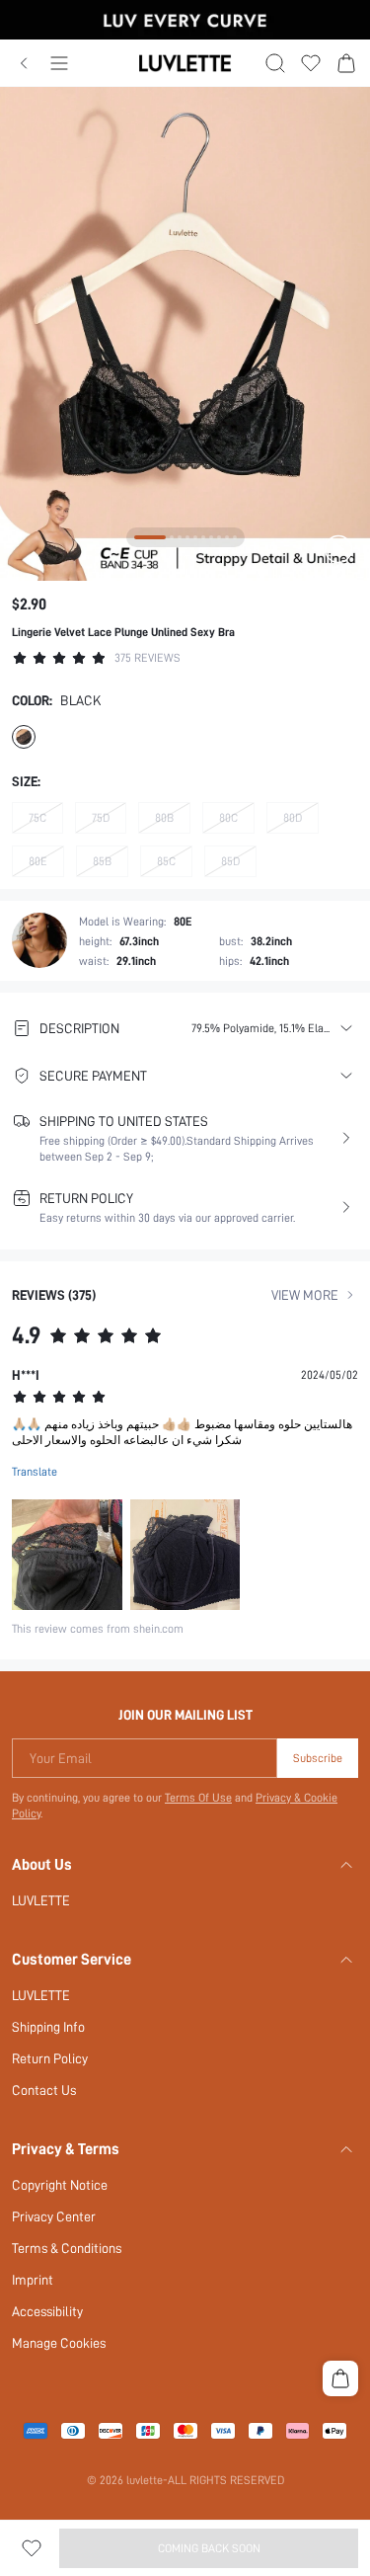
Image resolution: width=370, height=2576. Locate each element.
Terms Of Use (198, 1798)
